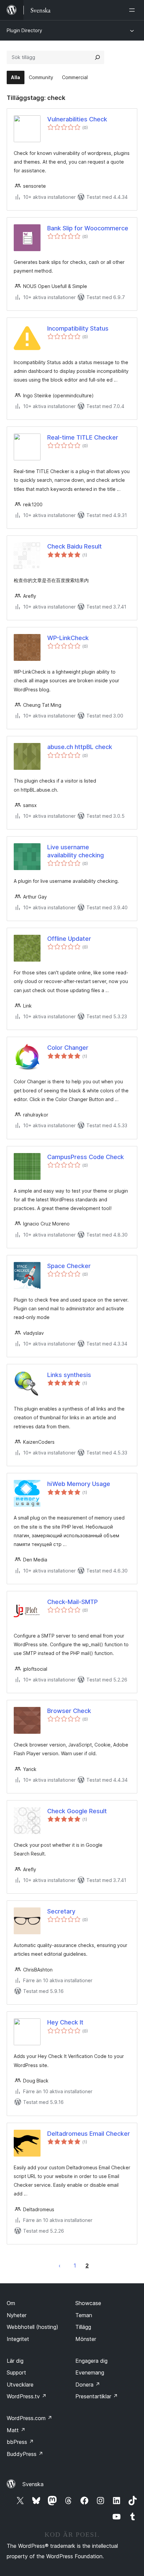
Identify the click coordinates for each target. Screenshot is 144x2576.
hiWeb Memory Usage (79, 1484)
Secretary (61, 1911)
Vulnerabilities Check (77, 119)
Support (16, 2372)
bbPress (20, 2442)
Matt (16, 2430)
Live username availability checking (76, 851)
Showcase (88, 2303)
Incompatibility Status (78, 328)
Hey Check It (65, 2022)
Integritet (18, 2339)
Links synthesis (69, 1375)
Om (11, 2303)
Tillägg (83, 2327)
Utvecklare (20, 2385)
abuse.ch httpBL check (80, 747)
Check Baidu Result (75, 546)
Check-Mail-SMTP (73, 1602)
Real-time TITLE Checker (83, 437)
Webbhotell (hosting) (32, 2327)
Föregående (60, 2266)
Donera (88, 2385)
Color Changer (68, 1048)
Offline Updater (69, 939)
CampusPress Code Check (86, 1157)
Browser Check (69, 1711)
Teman (84, 2315)
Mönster (86, 2339)
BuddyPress (25, 2454)
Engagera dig (91, 2361)
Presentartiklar (97, 2396)
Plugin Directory (24, 30)
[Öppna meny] (133, 10)
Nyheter (17, 2315)
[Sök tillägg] (97, 57)
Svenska (33, 2484)
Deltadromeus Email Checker (89, 2134)
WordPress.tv (27, 2396)
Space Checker (69, 1266)
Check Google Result (77, 1811)
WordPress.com (29, 2418)
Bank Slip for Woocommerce (88, 228)
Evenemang (90, 2372)
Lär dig (15, 2361)
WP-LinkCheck (68, 638)
